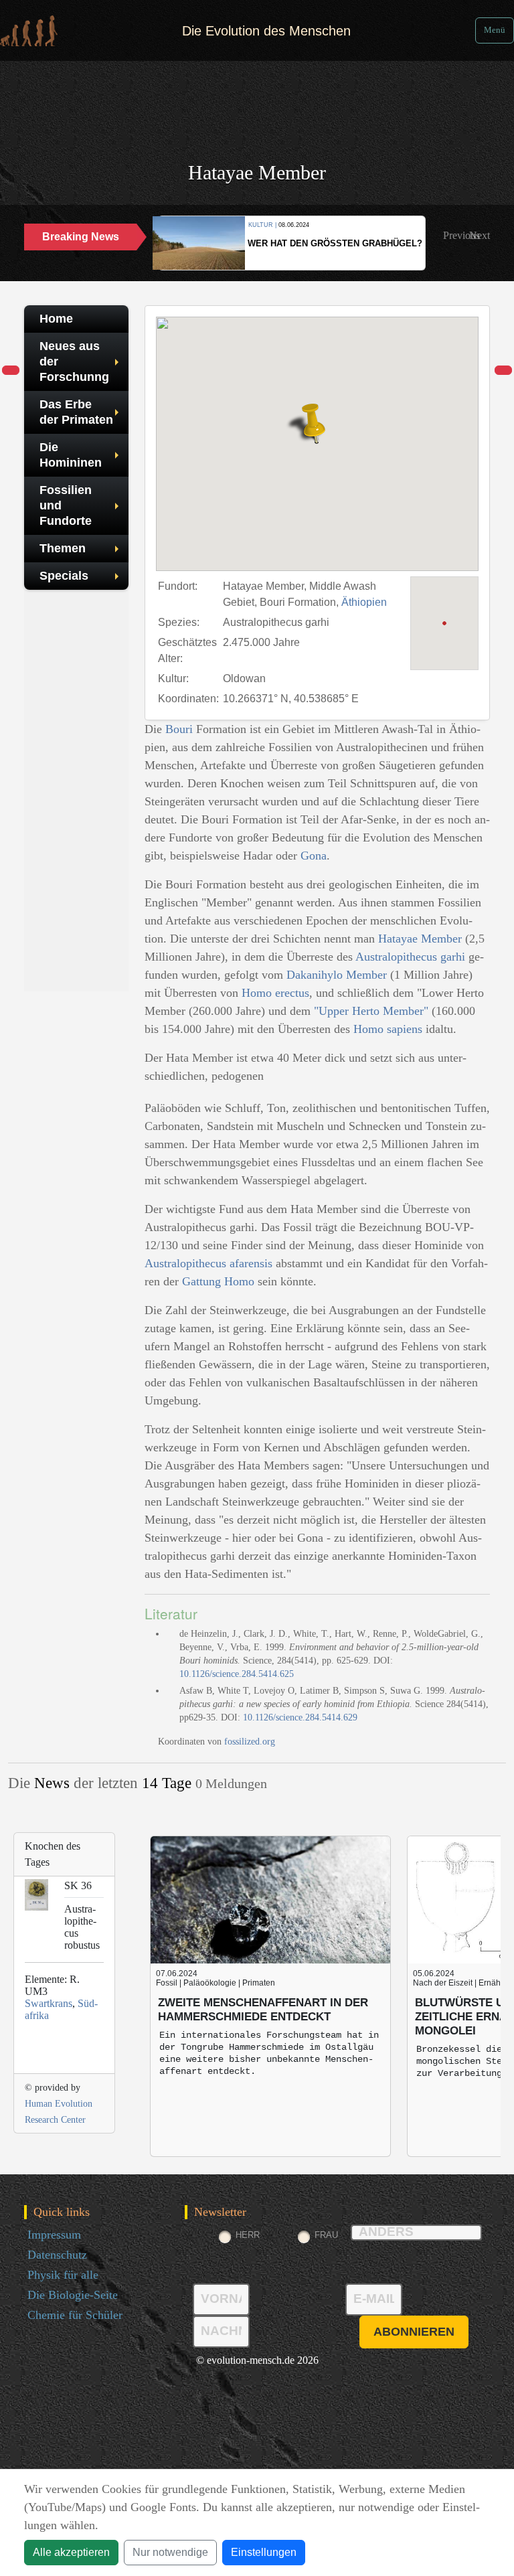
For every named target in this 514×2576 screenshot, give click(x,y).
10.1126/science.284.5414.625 (237, 1674)
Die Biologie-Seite (73, 2295)
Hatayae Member (420, 939)
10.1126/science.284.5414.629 (300, 1717)
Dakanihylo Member (337, 975)
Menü (495, 30)
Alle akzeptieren (71, 2552)
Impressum (54, 2235)
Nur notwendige (170, 2552)
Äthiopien (364, 602)
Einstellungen (264, 2552)
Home (56, 319)
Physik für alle (63, 2275)
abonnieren (414, 2332)
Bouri (179, 729)
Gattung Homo (218, 1281)
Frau (326, 2235)
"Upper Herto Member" (371, 1011)
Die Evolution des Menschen (266, 31)
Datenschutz (57, 2255)
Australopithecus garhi (410, 957)
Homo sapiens (388, 1029)
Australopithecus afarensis (208, 1263)
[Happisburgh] (11, 371)
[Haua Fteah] (503, 371)
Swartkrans (49, 2003)
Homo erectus (275, 993)
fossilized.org (250, 1742)
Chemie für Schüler (75, 2315)
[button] (461, 236)
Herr (248, 2235)
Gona (314, 856)
